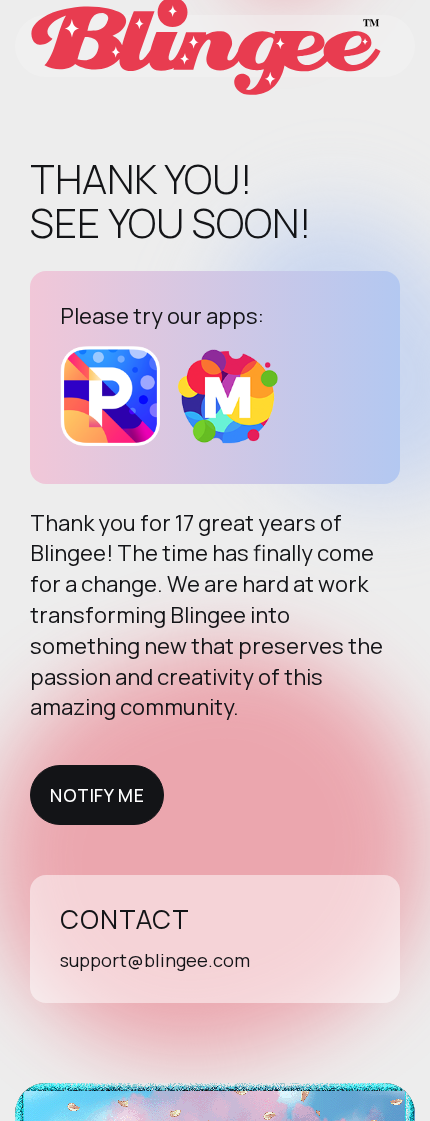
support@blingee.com (155, 960)
